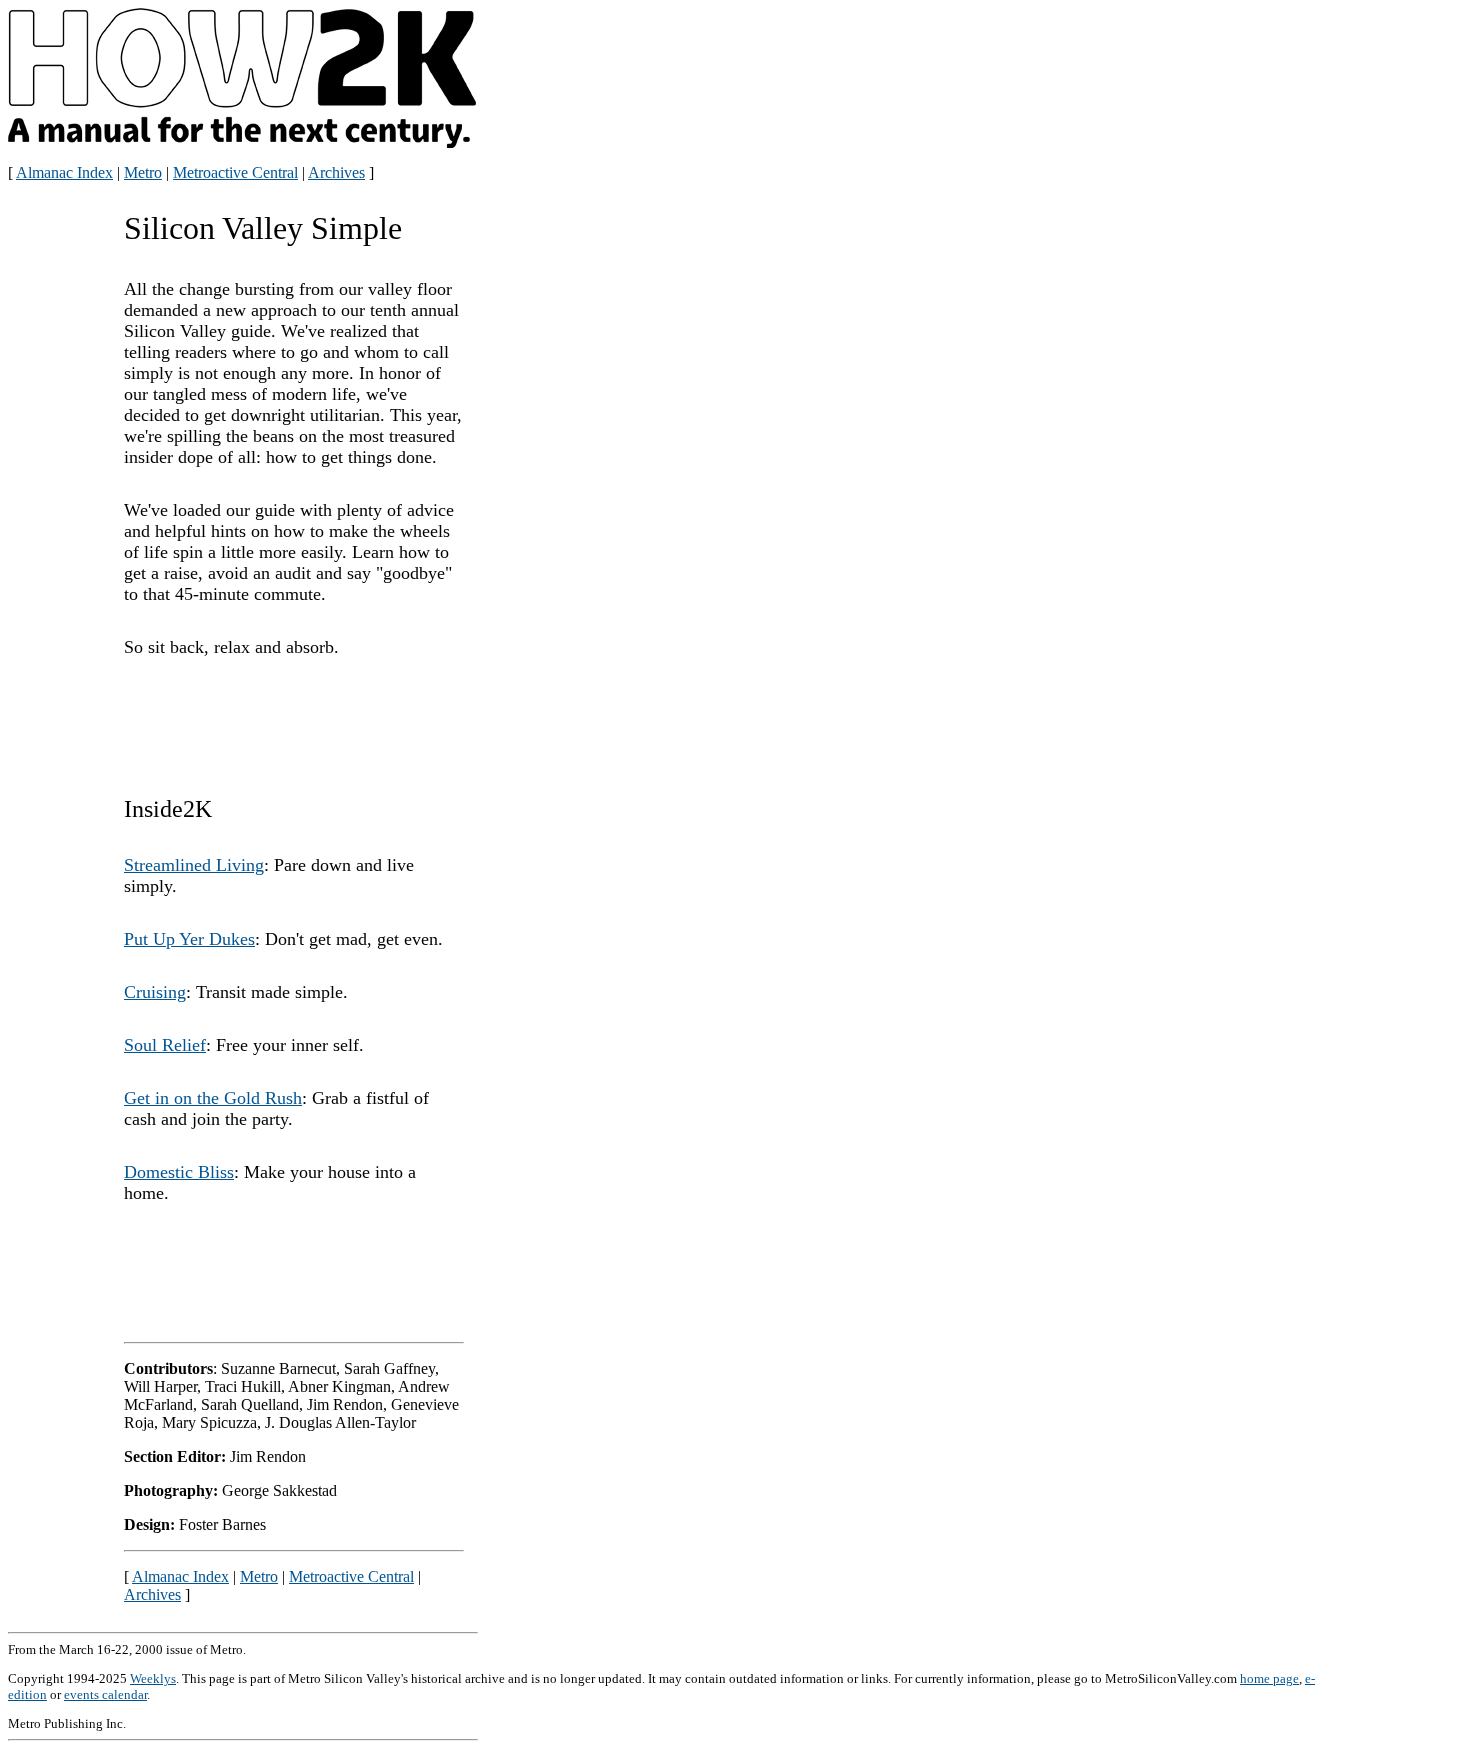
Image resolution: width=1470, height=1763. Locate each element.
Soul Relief (165, 1045)
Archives (336, 172)
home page (1269, 1678)
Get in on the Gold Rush (213, 1098)
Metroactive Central (235, 172)
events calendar (105, 1694)
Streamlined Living (194, 865)
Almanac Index (64, 172)
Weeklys (153, 1678)
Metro (143, 172)
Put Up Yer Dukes (189, 939)
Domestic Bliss (179, 1172)
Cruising (155, 992)
